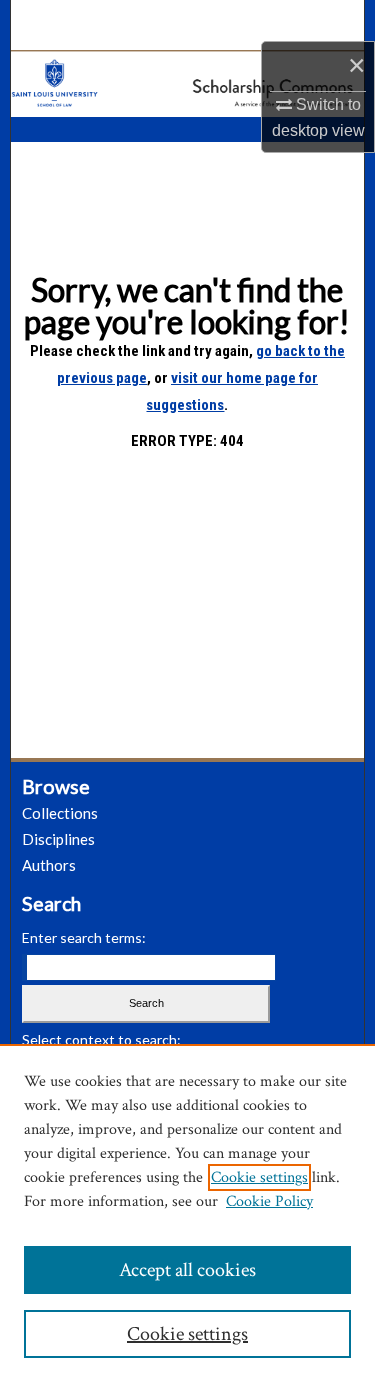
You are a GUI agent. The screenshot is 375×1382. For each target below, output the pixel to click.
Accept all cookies (187, 1270)
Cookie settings (259, 1177)
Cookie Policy (269, 1201)
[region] (187, 1213)
